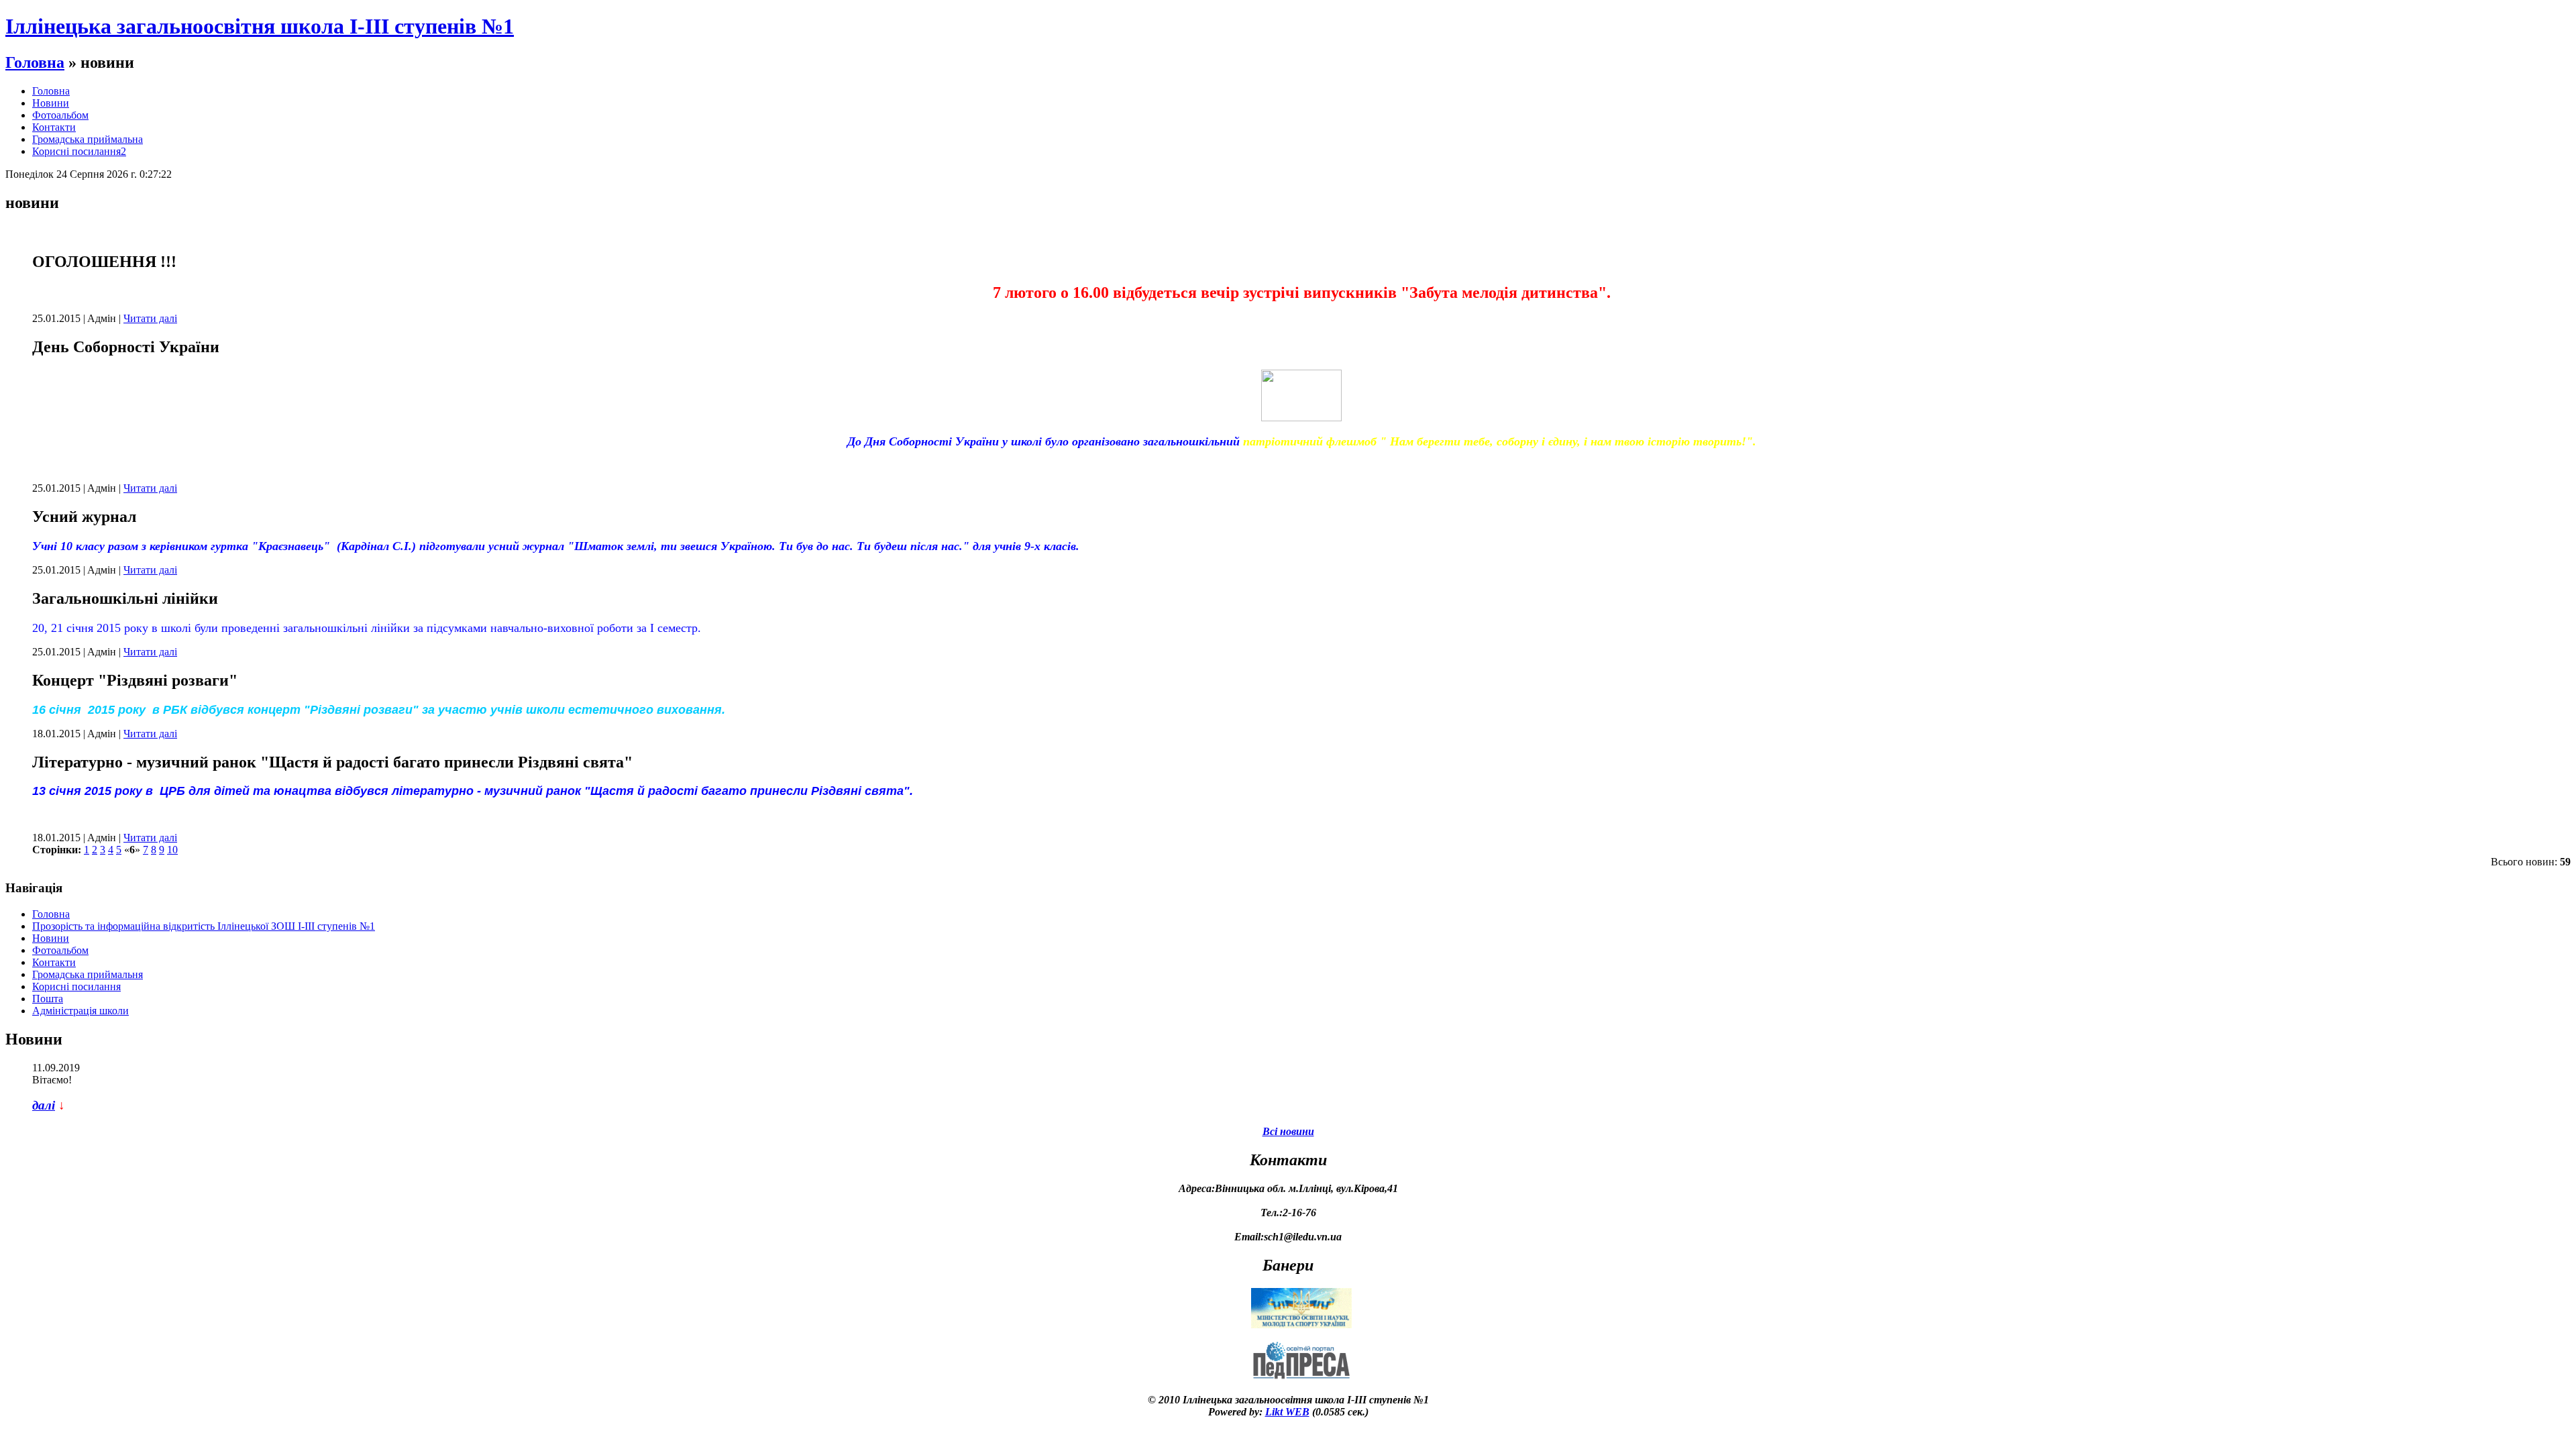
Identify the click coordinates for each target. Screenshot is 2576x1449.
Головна (35, 62)
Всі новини (1288, 1131)
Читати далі (150, 318)
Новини (51, 103)
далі (44, 1105)
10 (172, 850)
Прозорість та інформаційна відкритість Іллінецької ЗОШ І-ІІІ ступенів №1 (204, 926)
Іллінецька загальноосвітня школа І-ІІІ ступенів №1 (260, 26)
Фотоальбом (60, 115)
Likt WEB (1287, 1412)
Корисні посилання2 (79, 151)
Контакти (54, 127)
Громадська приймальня (88, 974)
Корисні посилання (76, 986)
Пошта (48, 999)
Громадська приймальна (88, 139)
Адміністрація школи (80, 1011)
